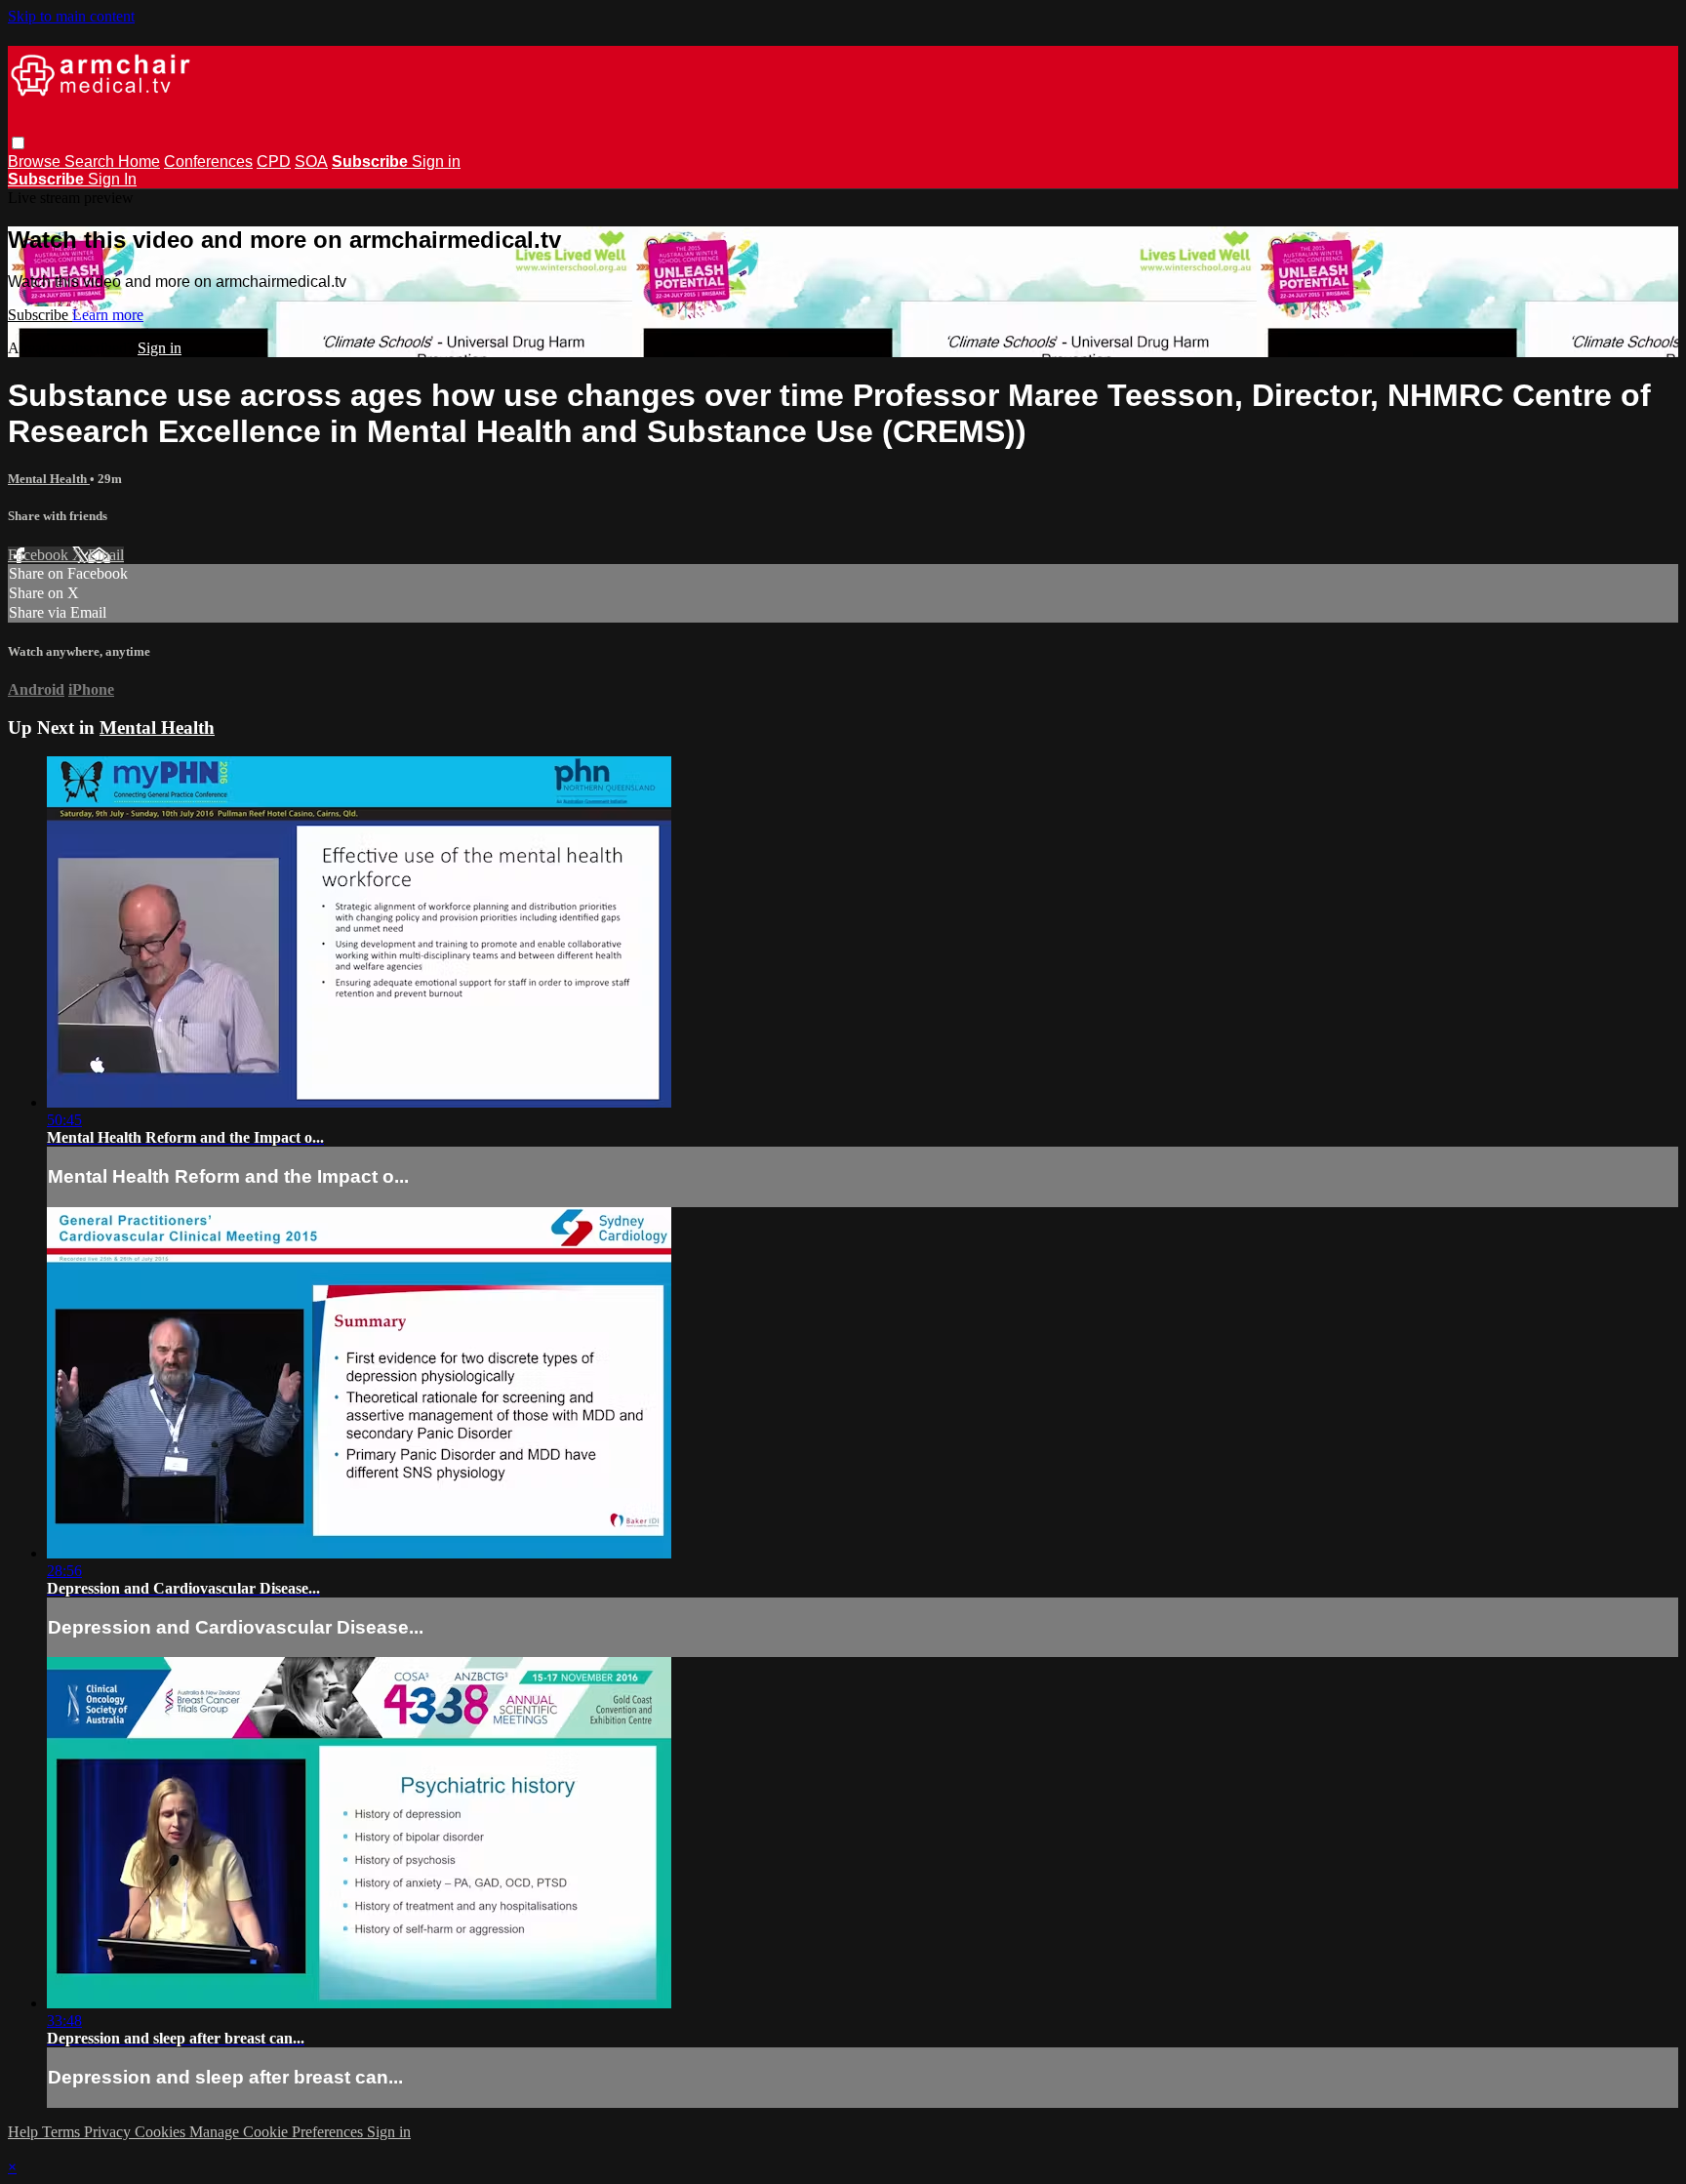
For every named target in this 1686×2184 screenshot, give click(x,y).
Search (91, 162)
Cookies (162, 2132)
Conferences (208, 162)
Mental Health (49, 479)
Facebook (40, 555)
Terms (63, 2132)
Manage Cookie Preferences (278, 2132)
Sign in (436, 162)
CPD (274, 162)
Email (106, 555)
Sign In (112, 179)
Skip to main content (71, 16)
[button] (18, 143)
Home (139, 162)
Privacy (109, 2132)
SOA (311, 162)
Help (25, 2132)
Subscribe (40, 315)
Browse (36, 162)
